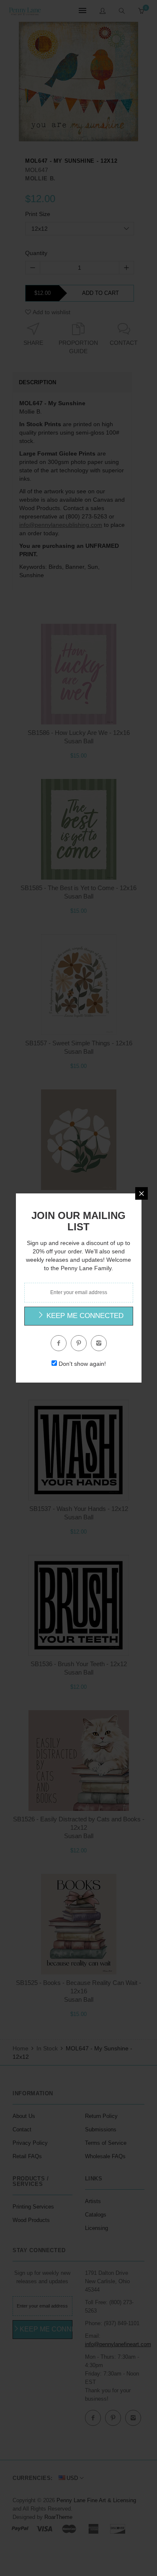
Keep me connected (84, 1316)
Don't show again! (82, 1364)
